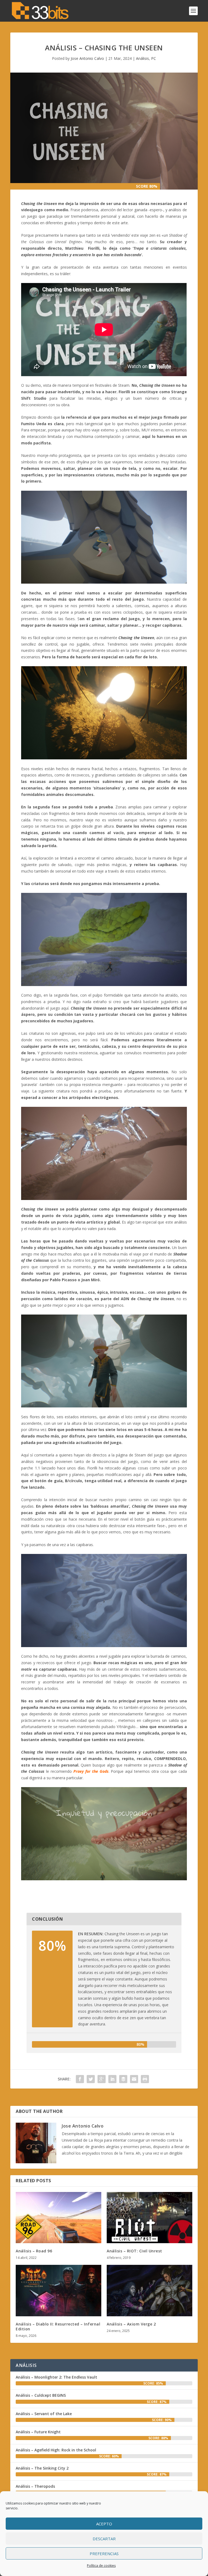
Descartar (104, 2539)
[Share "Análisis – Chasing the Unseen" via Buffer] (123, 2079)
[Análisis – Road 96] (58, 2218)
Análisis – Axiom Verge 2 (131, 2324)
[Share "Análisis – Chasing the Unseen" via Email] (134, 2079)
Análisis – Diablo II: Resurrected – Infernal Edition (58, 2326)
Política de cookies (101, 2566)
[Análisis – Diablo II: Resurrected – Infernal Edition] (58, 2290)
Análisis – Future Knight (38, 2432)
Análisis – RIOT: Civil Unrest (134, 2251)
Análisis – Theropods (35, 2486)
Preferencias (104, 2554)
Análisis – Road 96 (34, 2251)
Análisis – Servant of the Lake (44, 2414)
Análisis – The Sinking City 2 (42, 2468)
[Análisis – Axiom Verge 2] (149, 2290)
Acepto (104, 2524)
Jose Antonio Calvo (87, 58)
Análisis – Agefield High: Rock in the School (56, 2450)
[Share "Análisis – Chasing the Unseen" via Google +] (102, 2079)
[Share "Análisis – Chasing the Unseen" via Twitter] (91, 2079)
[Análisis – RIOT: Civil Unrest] (149, 2218)
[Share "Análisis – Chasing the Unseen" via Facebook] (80, 2079)
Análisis (142, 58)
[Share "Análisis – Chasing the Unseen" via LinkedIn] (112, 2079)
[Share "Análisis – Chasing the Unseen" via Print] (145, 2079)
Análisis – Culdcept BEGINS (41, 2395)
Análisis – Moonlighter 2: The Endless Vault (56, 2377)
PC (154, 58)
